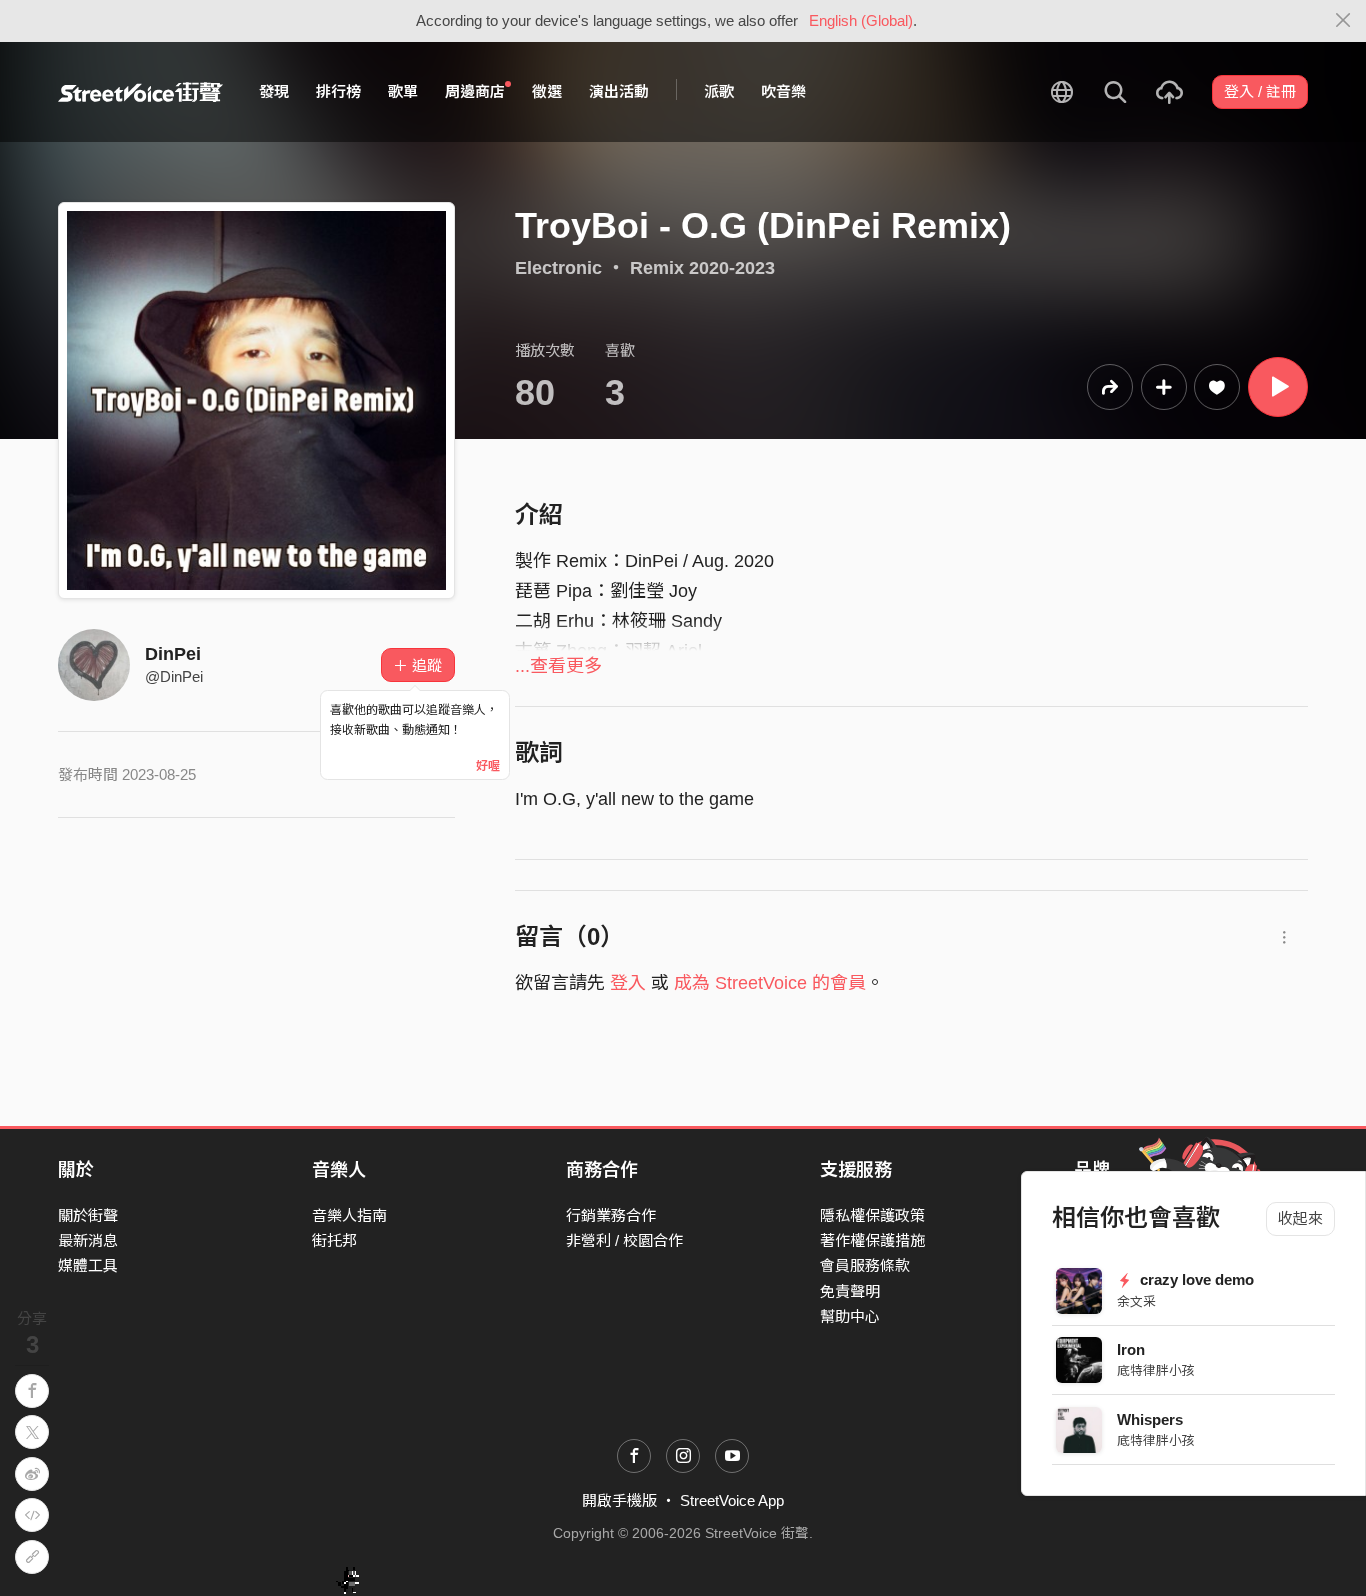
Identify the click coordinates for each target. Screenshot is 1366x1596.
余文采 (1136, 1301)
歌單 (403, 91)
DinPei (173, 654)
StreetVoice (140, 92)
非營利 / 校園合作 (624, 1240)
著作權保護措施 (872, 1240)
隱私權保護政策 (872, 1215)
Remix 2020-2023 (702, 268)
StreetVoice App (732, 1500)
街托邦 (334, 1240)
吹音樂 (783, 91)
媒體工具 (88, 1265)
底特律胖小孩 (1156, 1370)
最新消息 (88, 1240)
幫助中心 (850, 1316)
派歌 (719, 91)
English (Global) (861, 20)
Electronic (558, 268)
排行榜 (338, 91)
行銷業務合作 (611, 1215)
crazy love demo (1195, 1279)
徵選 (547, 91)
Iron (1131, 1349)
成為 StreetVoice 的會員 (770, 983)
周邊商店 (475, 91)
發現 (274, 91)
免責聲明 (850, 1291)
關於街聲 (88, 1215)
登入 (628, 983)
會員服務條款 (865, 1265)
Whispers (1150, 1419)
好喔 (488, 766)
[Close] (1343, 21)
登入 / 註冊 (1260, 91)
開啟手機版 (619, 1500)
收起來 (1300, 1218)
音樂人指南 (349, 1215)
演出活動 (619, 91)
